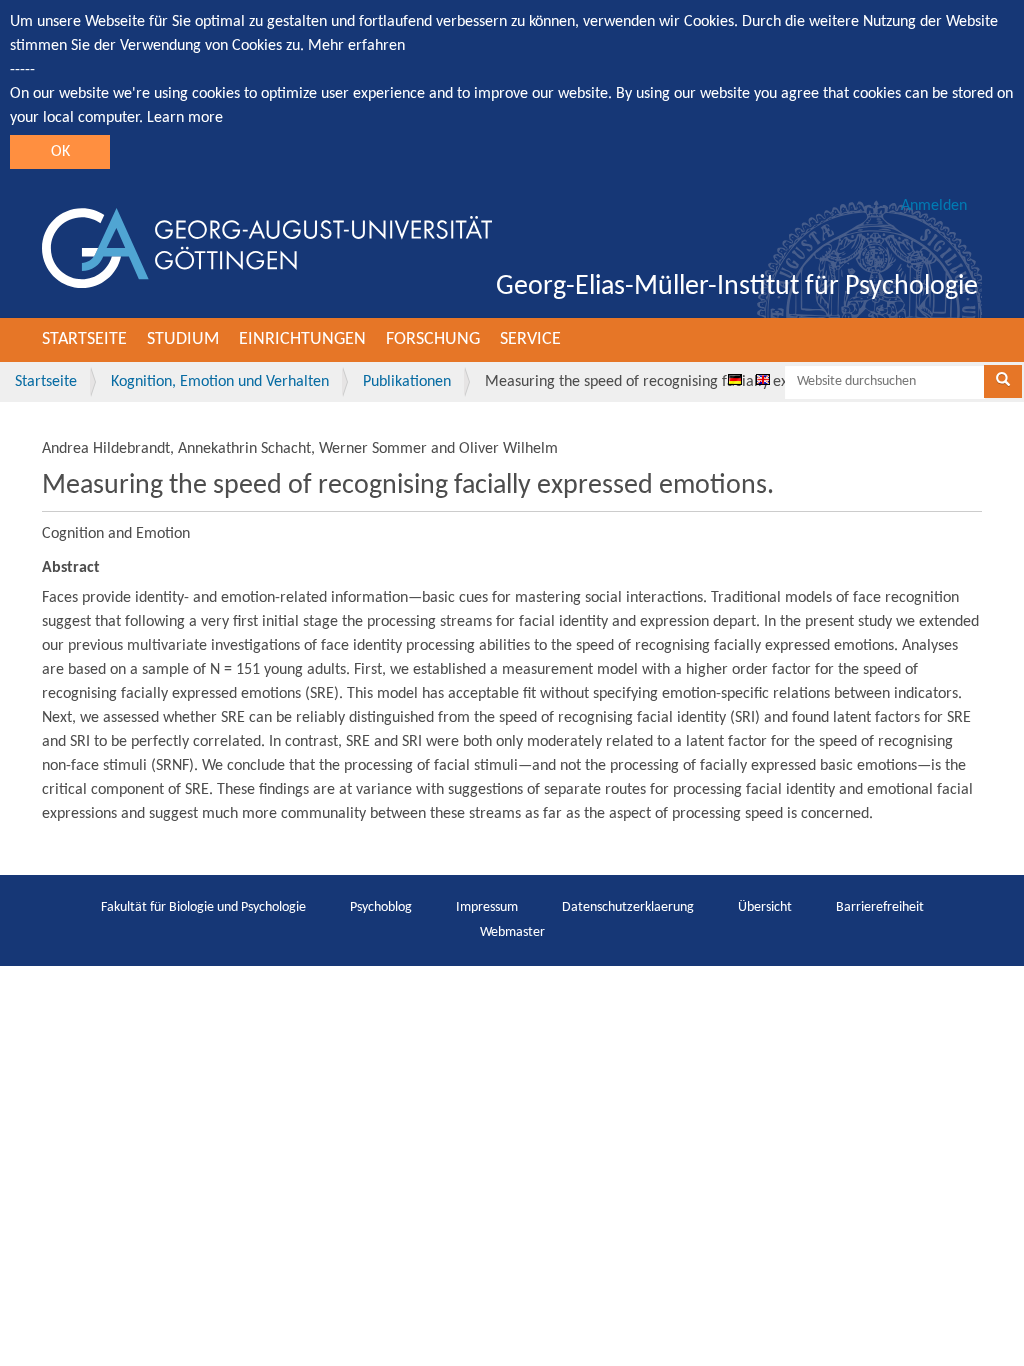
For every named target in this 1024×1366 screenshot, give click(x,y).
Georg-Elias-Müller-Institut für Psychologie (737, 287)
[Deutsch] (735, 379)
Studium (183, 339)
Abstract (71, 568)
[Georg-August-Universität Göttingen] (267, 248)
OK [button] (60, 152)
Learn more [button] (185, 118)
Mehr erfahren (356, 46)
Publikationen (407, 382)
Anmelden (934, 206)
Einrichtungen (302, 339)
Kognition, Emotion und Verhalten (220, 382)
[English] (763, 379)
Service (530, 339)
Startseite (84, 339)
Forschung (433, 339)
